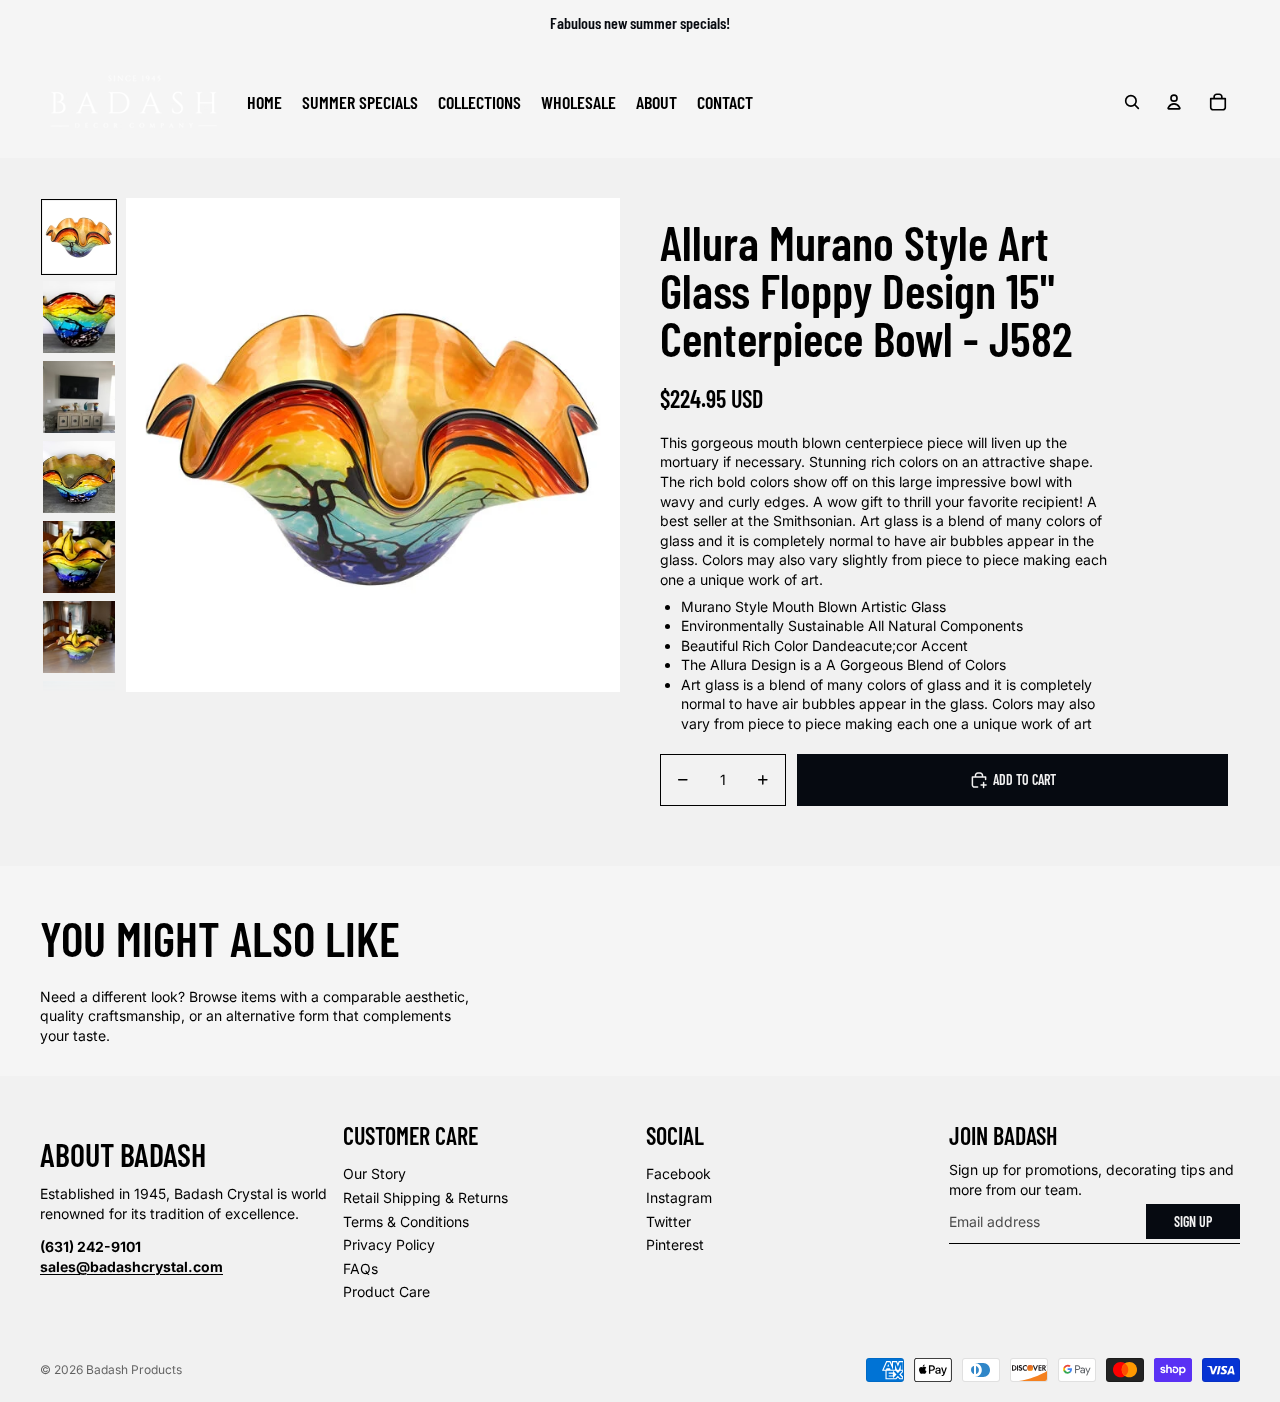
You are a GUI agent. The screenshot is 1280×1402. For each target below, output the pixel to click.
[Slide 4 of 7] (79, 477)
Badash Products (134, 1369)
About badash (123, 1154)
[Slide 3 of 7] (79, 397)
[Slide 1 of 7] (79, 237)
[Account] (1174, 102)
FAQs (360, 1268)
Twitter (668, 1221)
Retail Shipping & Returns (425, 1197)
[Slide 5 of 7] (79, 557)
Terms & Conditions (406, 1221)
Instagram (679, 1197)
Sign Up (1193, 1221)
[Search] (1132, 102)
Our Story (374, 1173)
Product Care (386, 1291)
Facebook (678, 1173)
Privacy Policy (389, 1244)
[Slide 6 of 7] (79, 637)
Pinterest (675, 1244)
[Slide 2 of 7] (79, 317)
